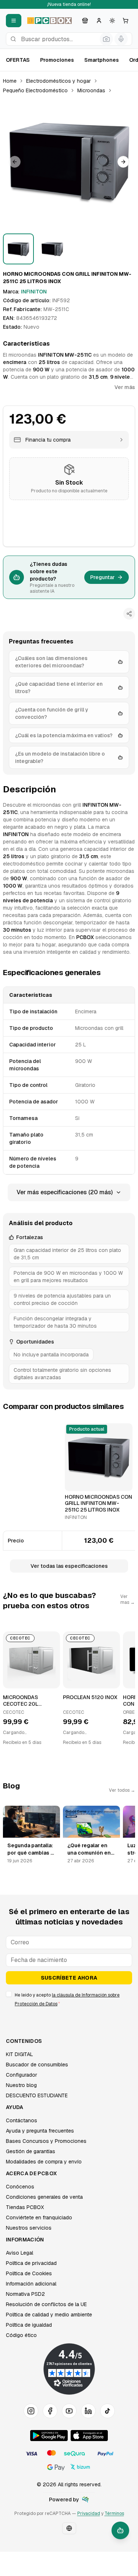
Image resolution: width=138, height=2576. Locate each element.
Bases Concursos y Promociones (46, 2141)
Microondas (91, 90)
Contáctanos (22, 2120)
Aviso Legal (20, 2253)
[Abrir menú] (14, 21)
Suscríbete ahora (69, 1978)
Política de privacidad (31, 2263)
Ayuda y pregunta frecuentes (40, 2131)
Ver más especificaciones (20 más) (65, 1192)
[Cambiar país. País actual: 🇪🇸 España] (69, 2528)
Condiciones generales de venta (44, 2197)
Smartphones (102, 60)
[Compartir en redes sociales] (129, 614)
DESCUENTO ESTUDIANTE (37, 2095)
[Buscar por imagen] (106, 39)
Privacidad (89, 2513)
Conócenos (20, 2187)
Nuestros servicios (29, 2228)
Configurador (22, 2075)
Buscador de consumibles (37, 2065)
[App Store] (89, 2436)
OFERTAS (18, 60)
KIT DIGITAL (20, 2054)
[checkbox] (9, 1994)
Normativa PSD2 (25, 2294)
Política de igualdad (29, 2325)
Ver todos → (122, 1790)
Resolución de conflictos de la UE (46, 2304)
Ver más (125, 387)
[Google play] (49, 2436)
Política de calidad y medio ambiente (49, 2315)
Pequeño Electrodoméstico (35, 90)
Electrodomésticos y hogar (59, 81)
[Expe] (85, 2500)
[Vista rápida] (75, 1482)
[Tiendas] (85, 21)
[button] (69, 162)
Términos (114, 2513)
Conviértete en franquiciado (39, 2218)
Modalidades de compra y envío (44, 2162)
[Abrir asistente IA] (120, 2530)
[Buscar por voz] (121, 39)
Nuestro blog (21, 2085)
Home (10, 81)
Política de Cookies (29, 2273)
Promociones (57, 60)
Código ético (21, 2335)
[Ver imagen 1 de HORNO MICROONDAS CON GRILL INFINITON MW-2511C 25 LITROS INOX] (18, 249)
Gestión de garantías (31, 2151)
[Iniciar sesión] (99, 21)
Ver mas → (128, 1599)
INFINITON (34, 292)
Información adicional (31, 2284)
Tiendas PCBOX (25, 2207)
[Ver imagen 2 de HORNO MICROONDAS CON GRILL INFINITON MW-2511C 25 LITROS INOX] (52, 249)
